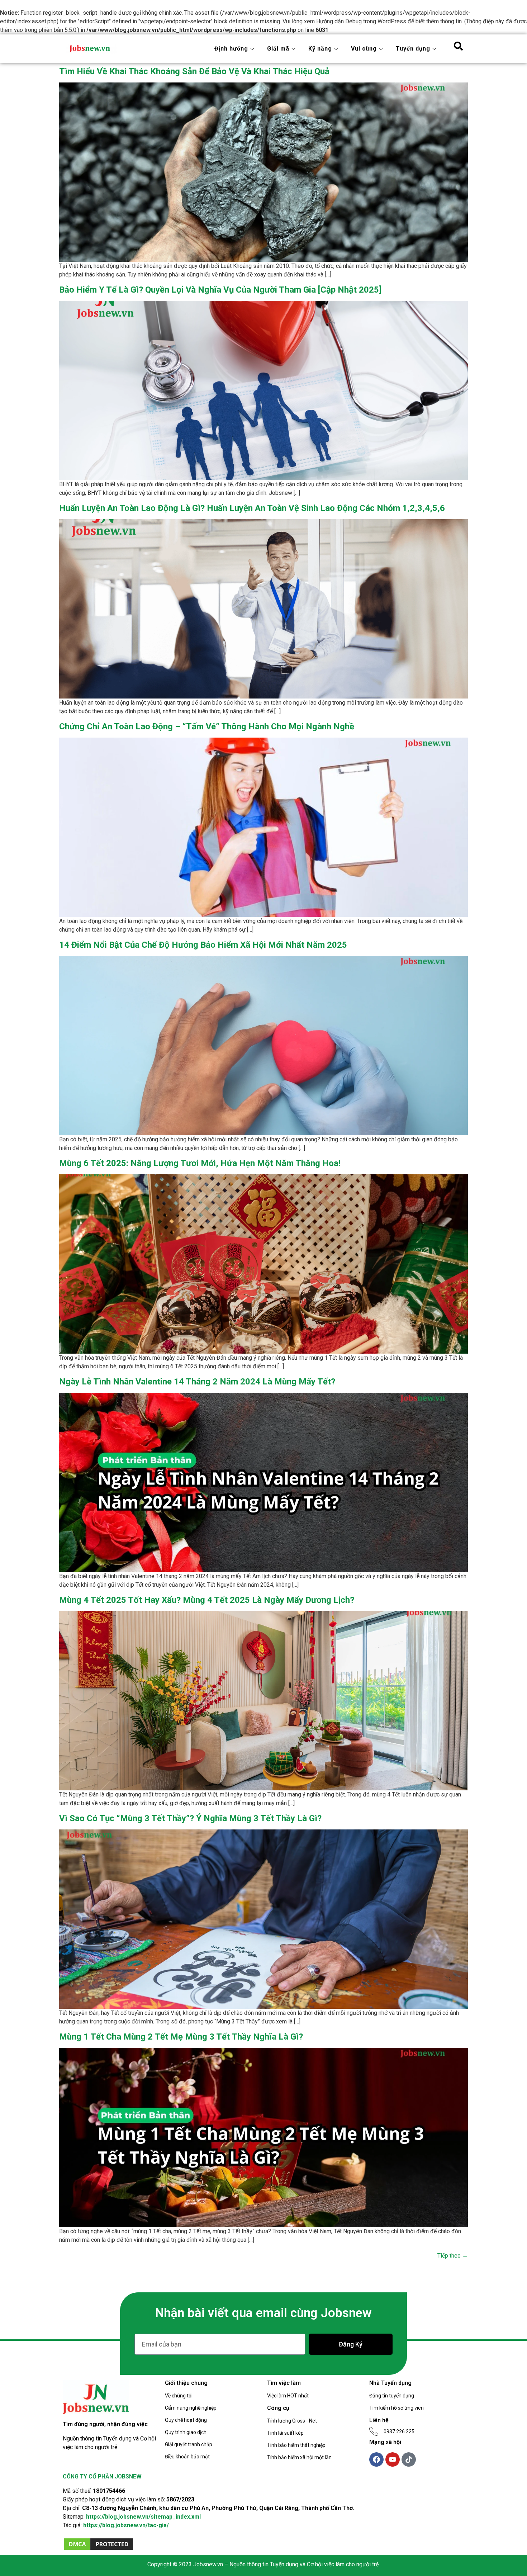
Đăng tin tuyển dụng (392, 2396)
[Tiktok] (409, 2459)
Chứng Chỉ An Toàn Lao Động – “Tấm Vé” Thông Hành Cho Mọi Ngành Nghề (207, 726)
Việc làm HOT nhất (288, 2396)
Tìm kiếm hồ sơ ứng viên (397, 2408)
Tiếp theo (453, 2256)
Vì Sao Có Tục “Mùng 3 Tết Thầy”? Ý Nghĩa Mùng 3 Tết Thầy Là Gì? (190, 1818)
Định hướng (231, 49)
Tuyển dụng (413, 49)
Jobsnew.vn (208, 2564)
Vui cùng (364, 49)
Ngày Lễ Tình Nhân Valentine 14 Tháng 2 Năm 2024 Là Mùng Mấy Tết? (197, 1382)
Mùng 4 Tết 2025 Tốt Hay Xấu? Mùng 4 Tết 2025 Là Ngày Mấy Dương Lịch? (207, 1600)
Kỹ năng (320, 49)
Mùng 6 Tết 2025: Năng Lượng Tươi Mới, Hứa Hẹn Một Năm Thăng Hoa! (200, 1163)
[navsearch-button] (458, 49)
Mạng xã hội (385, 2442)
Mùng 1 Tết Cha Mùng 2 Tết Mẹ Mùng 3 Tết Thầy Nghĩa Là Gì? (181, 2037)
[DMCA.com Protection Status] (99, 2549)
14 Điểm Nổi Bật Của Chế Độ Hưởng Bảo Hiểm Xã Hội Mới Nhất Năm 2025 (203, 945)
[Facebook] (376, 2459)
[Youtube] (393, 2459)
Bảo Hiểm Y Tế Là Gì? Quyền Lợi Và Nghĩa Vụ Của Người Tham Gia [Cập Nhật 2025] (220, 290)
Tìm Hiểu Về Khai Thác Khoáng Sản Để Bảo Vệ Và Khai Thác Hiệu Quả (194, 71)
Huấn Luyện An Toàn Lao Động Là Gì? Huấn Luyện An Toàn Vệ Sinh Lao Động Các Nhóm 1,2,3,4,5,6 (252, 508)
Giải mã (278, 49)
